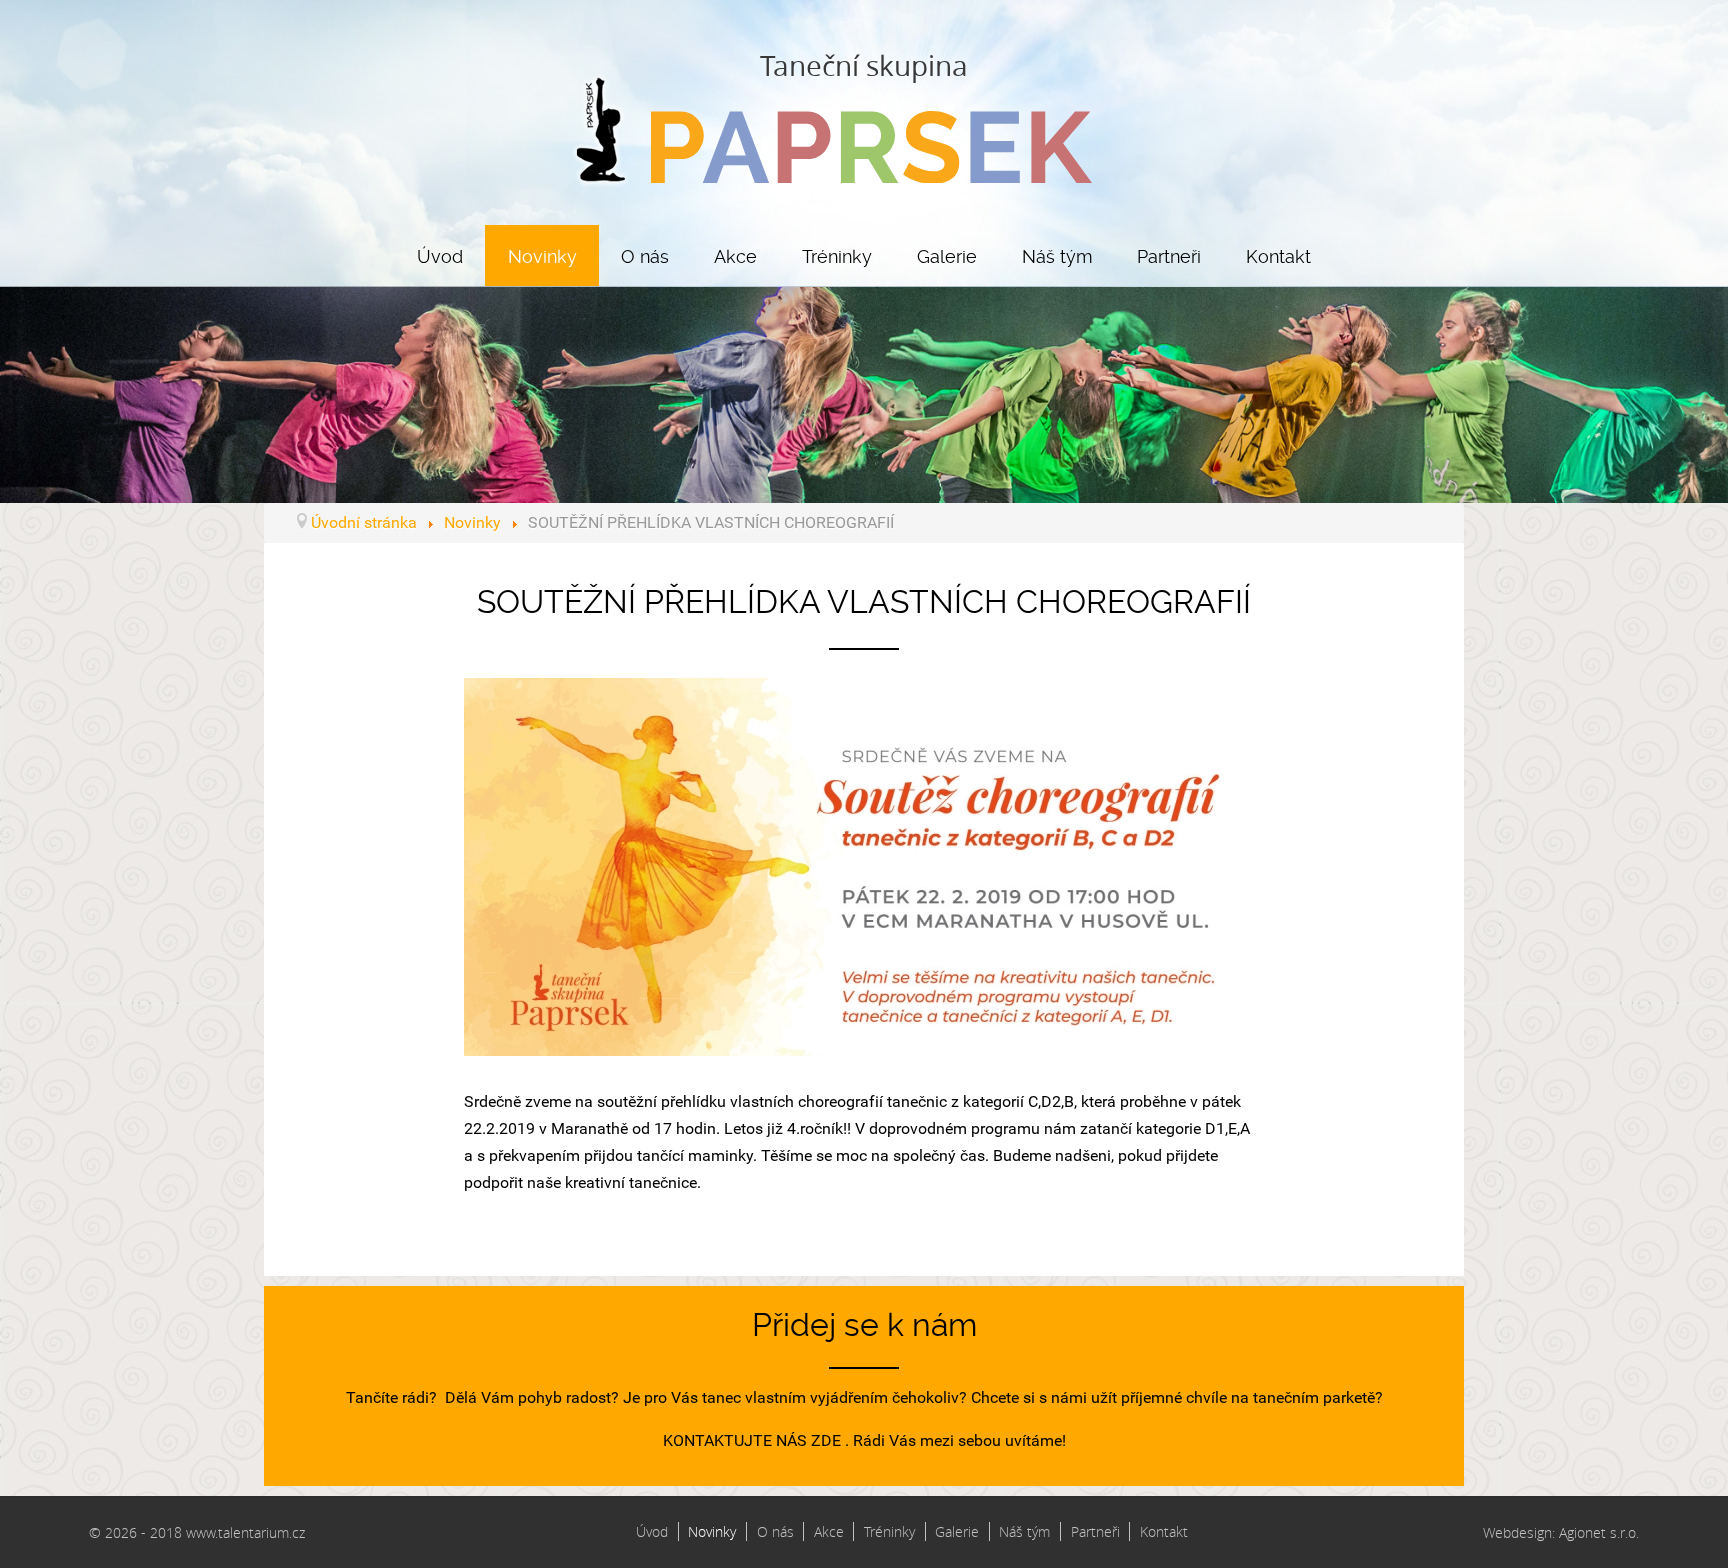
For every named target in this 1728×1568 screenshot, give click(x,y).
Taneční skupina (864, 65)
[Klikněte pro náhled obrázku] (864, 865)
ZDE (826, 1440)
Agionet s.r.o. (1599, 1532)
